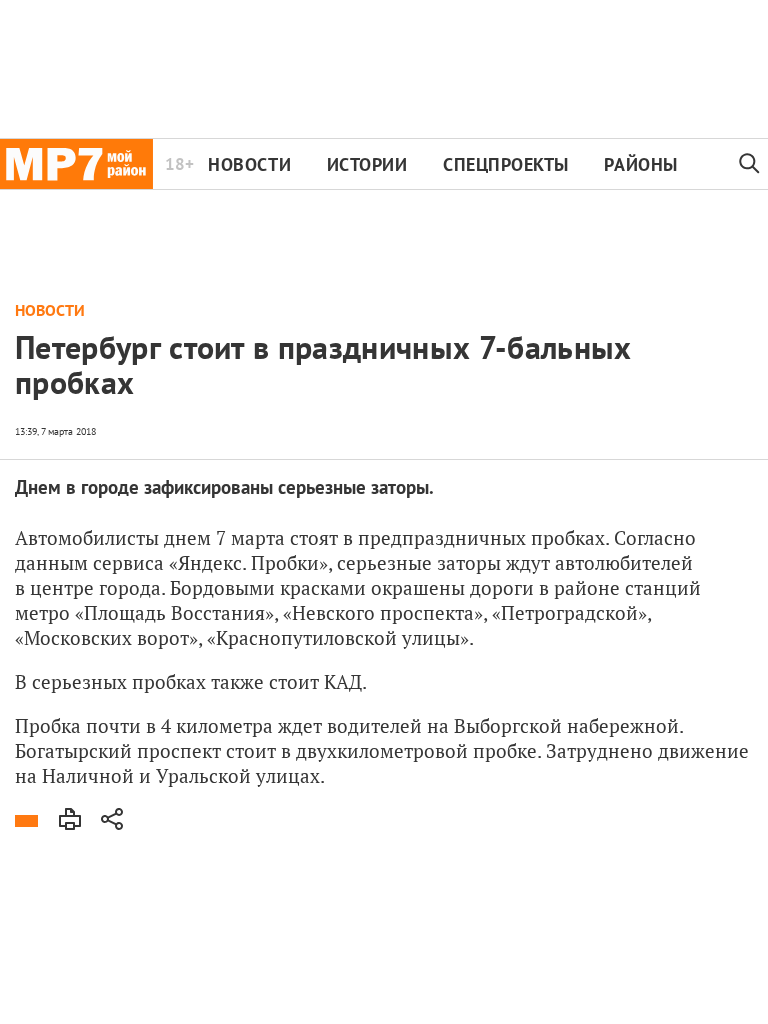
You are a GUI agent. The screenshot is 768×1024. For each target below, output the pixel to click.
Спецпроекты (506, 164)
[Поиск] (750, 164)
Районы (640, 164)
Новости (249, 164)
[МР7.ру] (76, 164)
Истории (367, 164)
